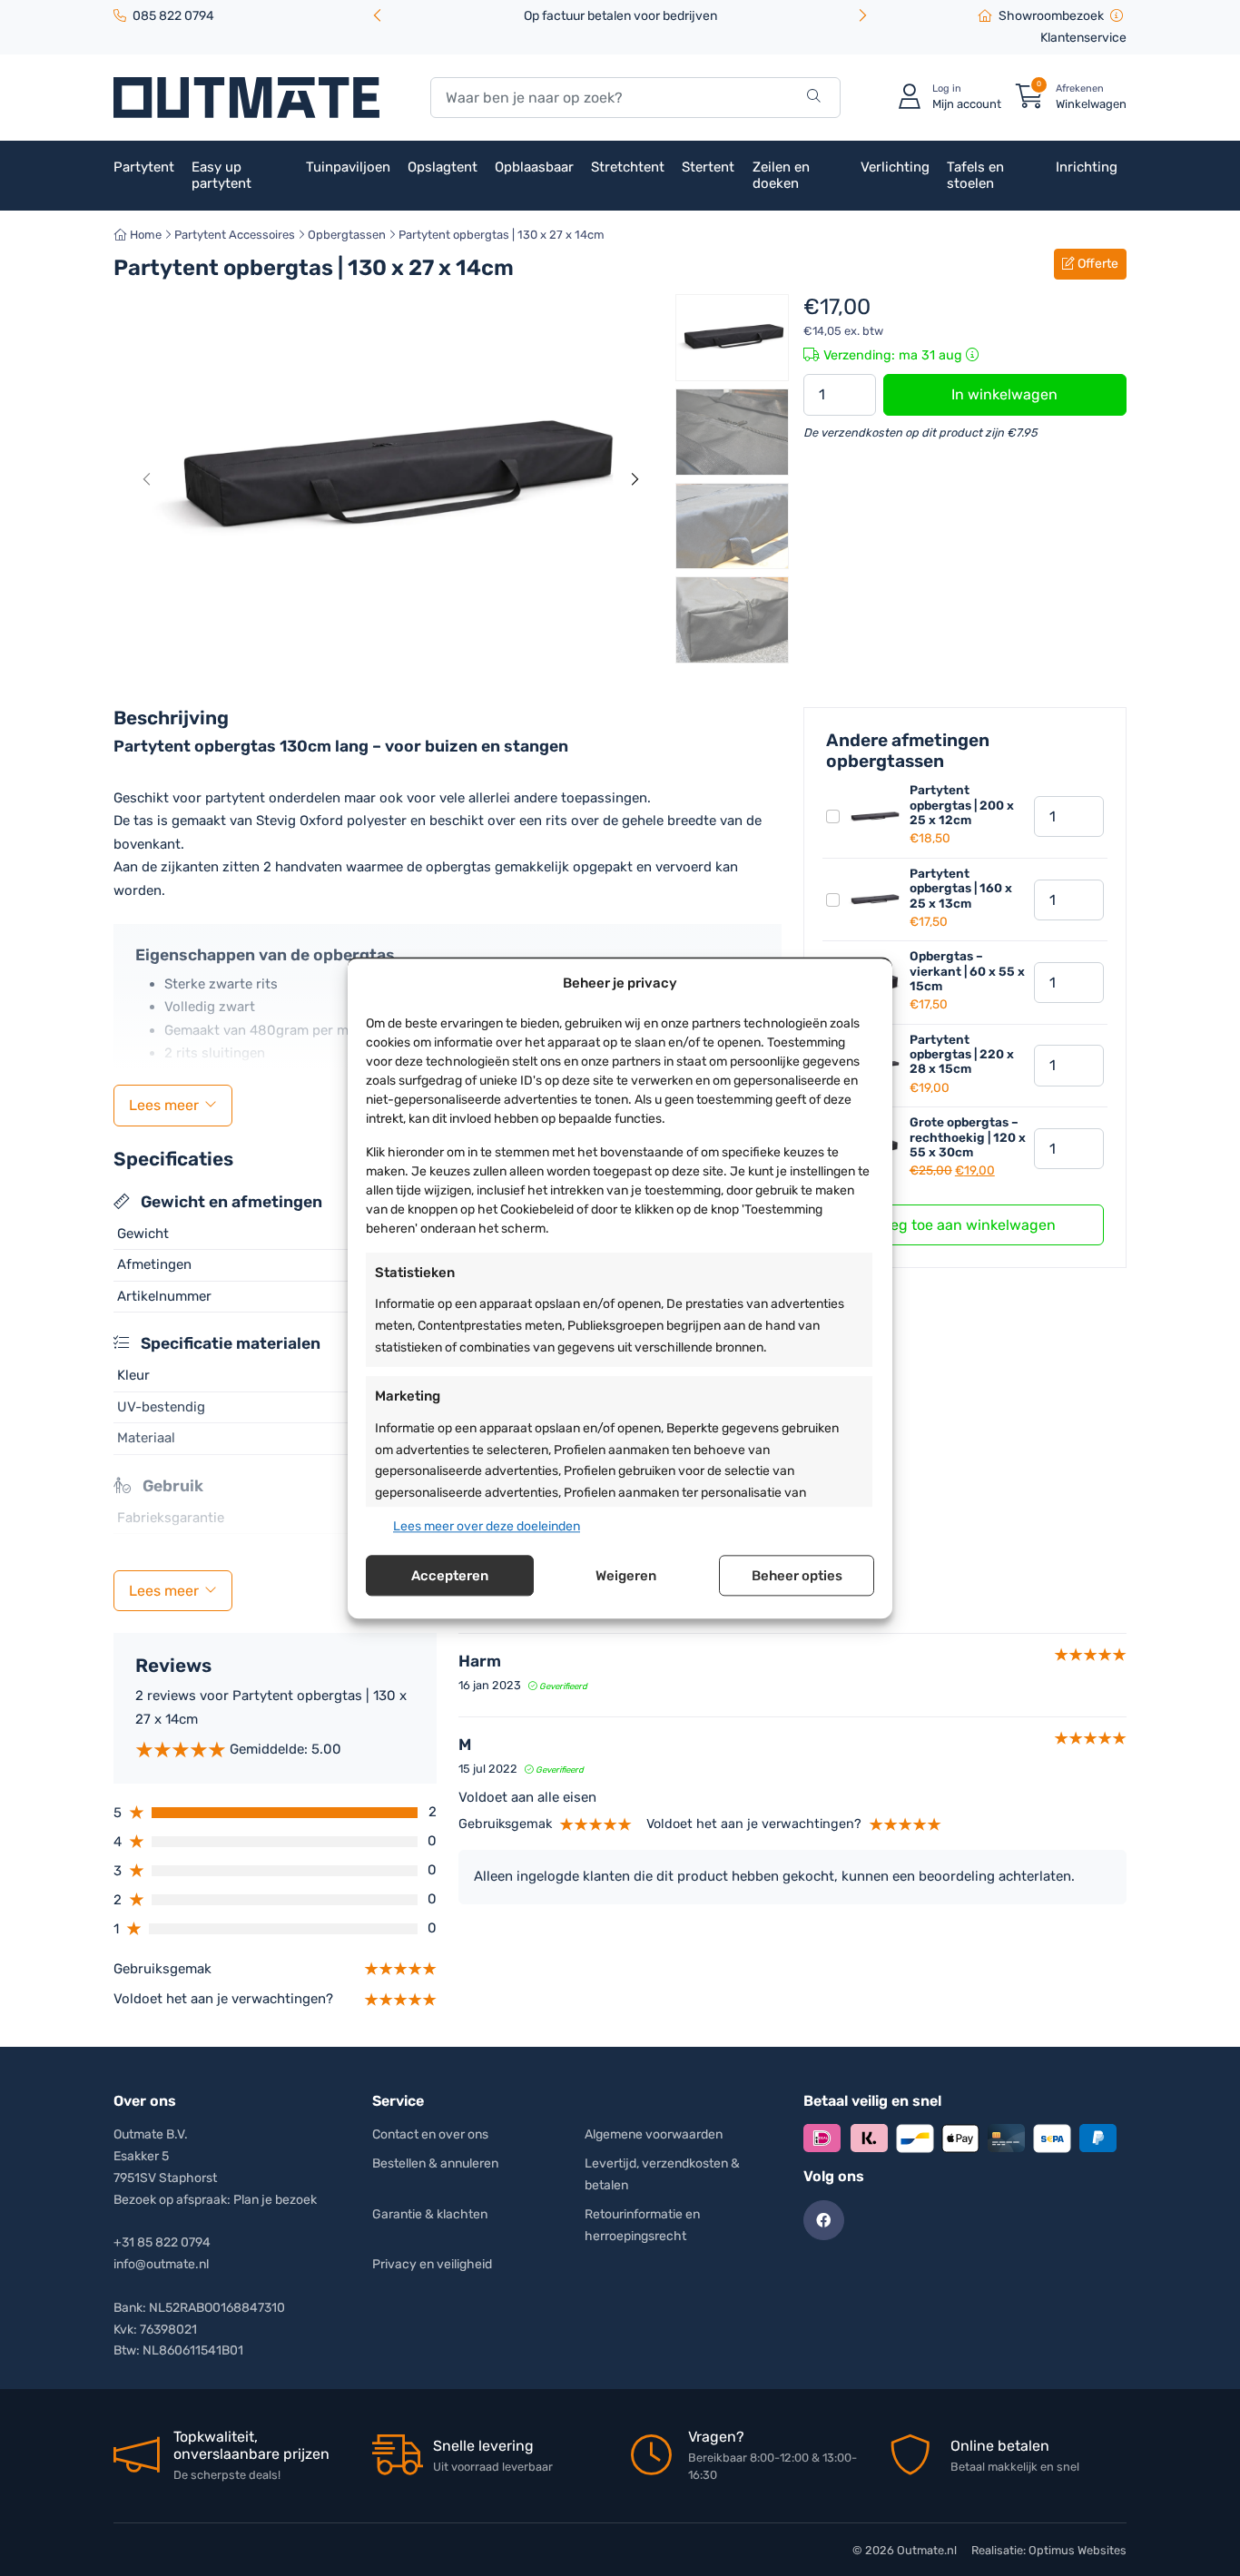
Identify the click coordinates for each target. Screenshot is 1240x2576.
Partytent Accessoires (235, 235)
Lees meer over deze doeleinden (487, 1526)
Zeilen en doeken (781, 175)
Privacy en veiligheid (432, 2264)
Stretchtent (628, 167)
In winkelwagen (1004, 394)
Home (144, 235)
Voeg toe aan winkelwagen (965, 1225)
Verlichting (895, 167)
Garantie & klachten (430, 2214)
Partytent (144, 167)
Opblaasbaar (534, 167)
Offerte (1097, 264)
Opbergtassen (347, 235)
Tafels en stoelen (975, 175)
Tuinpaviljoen (348, 167)
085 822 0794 (173, 16)
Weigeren (626, 1576)
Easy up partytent (221, 175)
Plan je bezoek (275, 2200)
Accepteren (450, 1576)
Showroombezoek (1051, 16)
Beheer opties (797, 1576)
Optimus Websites (1078, 2550)
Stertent (708, 167)
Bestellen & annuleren (435, 2163)
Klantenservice (1083, 38)
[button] (862, 17)
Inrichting (1087, 167)
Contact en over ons (430, 2134)
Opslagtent (443, 167)
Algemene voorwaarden (654, 2134)
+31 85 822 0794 (162, 2242)
